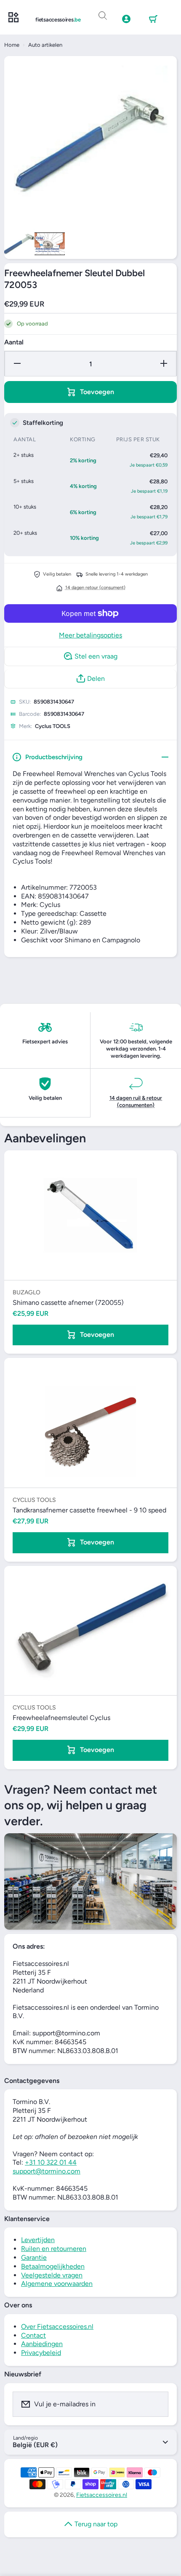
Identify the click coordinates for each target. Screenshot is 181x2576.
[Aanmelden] (157, 2404)
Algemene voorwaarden (57, 2284)
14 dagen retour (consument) (95, 588)
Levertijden (38, 2240)
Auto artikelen (45, 45)
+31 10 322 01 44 (51, 2162)
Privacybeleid (41, 2353)
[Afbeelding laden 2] (50, 244)
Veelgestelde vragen (52, 2275)
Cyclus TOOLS (53, 726)
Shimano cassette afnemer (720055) (68, 1303)
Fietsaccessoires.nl (102, 2495)
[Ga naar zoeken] (103, 16)
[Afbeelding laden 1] (19, 244)
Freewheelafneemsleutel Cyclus (61, 1718)
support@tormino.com (47, 2171)
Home (12, 45)
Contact (33, 2335)
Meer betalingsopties (90, 635)
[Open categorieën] (13, 18)
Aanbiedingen (42, 2344)
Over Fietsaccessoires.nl (57, 2327)
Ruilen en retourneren (54, 2249)
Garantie (34, 2257)
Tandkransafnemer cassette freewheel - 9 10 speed (89, 1510)
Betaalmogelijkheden (53, 2266)
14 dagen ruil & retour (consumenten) (136, 1101)
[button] (153, 19)
